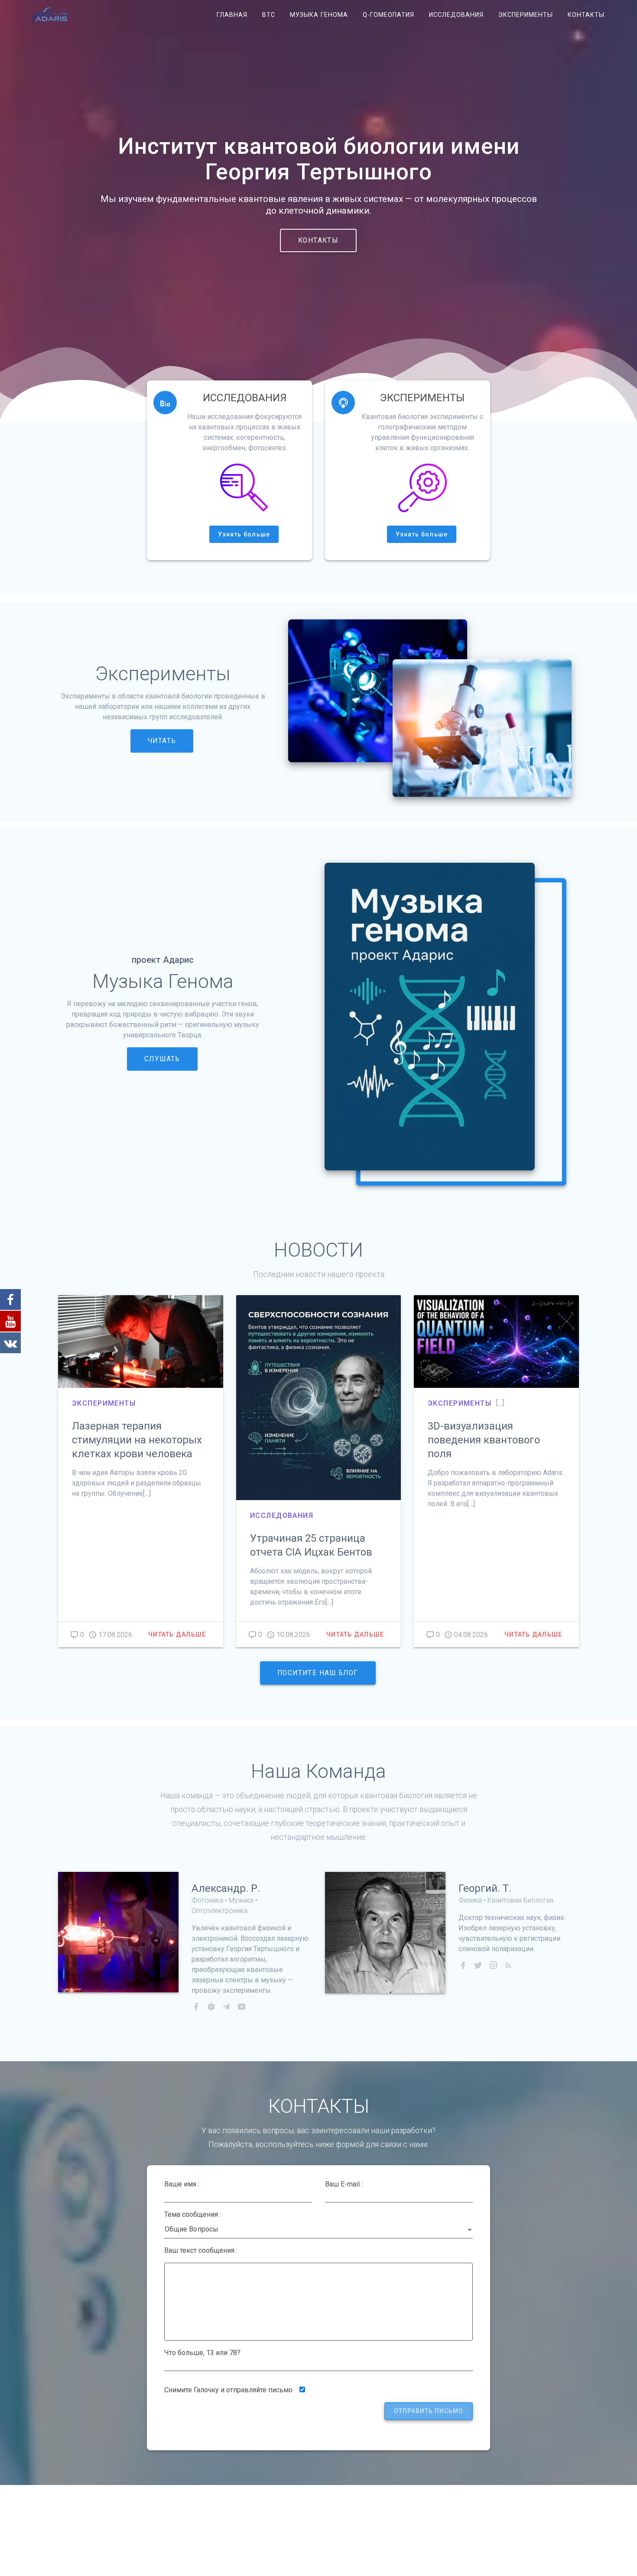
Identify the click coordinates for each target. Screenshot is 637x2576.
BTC (269, 15)
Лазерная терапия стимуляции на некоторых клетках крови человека (137, 1440)
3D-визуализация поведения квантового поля (484, 1440)
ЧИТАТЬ (162, 741)
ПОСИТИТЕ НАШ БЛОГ (318, 1673)
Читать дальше (177, 1634)
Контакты (586, 15)
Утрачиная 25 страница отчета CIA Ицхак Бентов (311, 1545)
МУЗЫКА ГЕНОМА (319, 15)
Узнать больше (244, 534)
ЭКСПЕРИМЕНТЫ (526, 15)
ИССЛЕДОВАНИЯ (456, 15)
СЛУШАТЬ (162, 1059)
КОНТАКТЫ (318, 240)
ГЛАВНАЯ (232, 15)
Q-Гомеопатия (388, 15)
